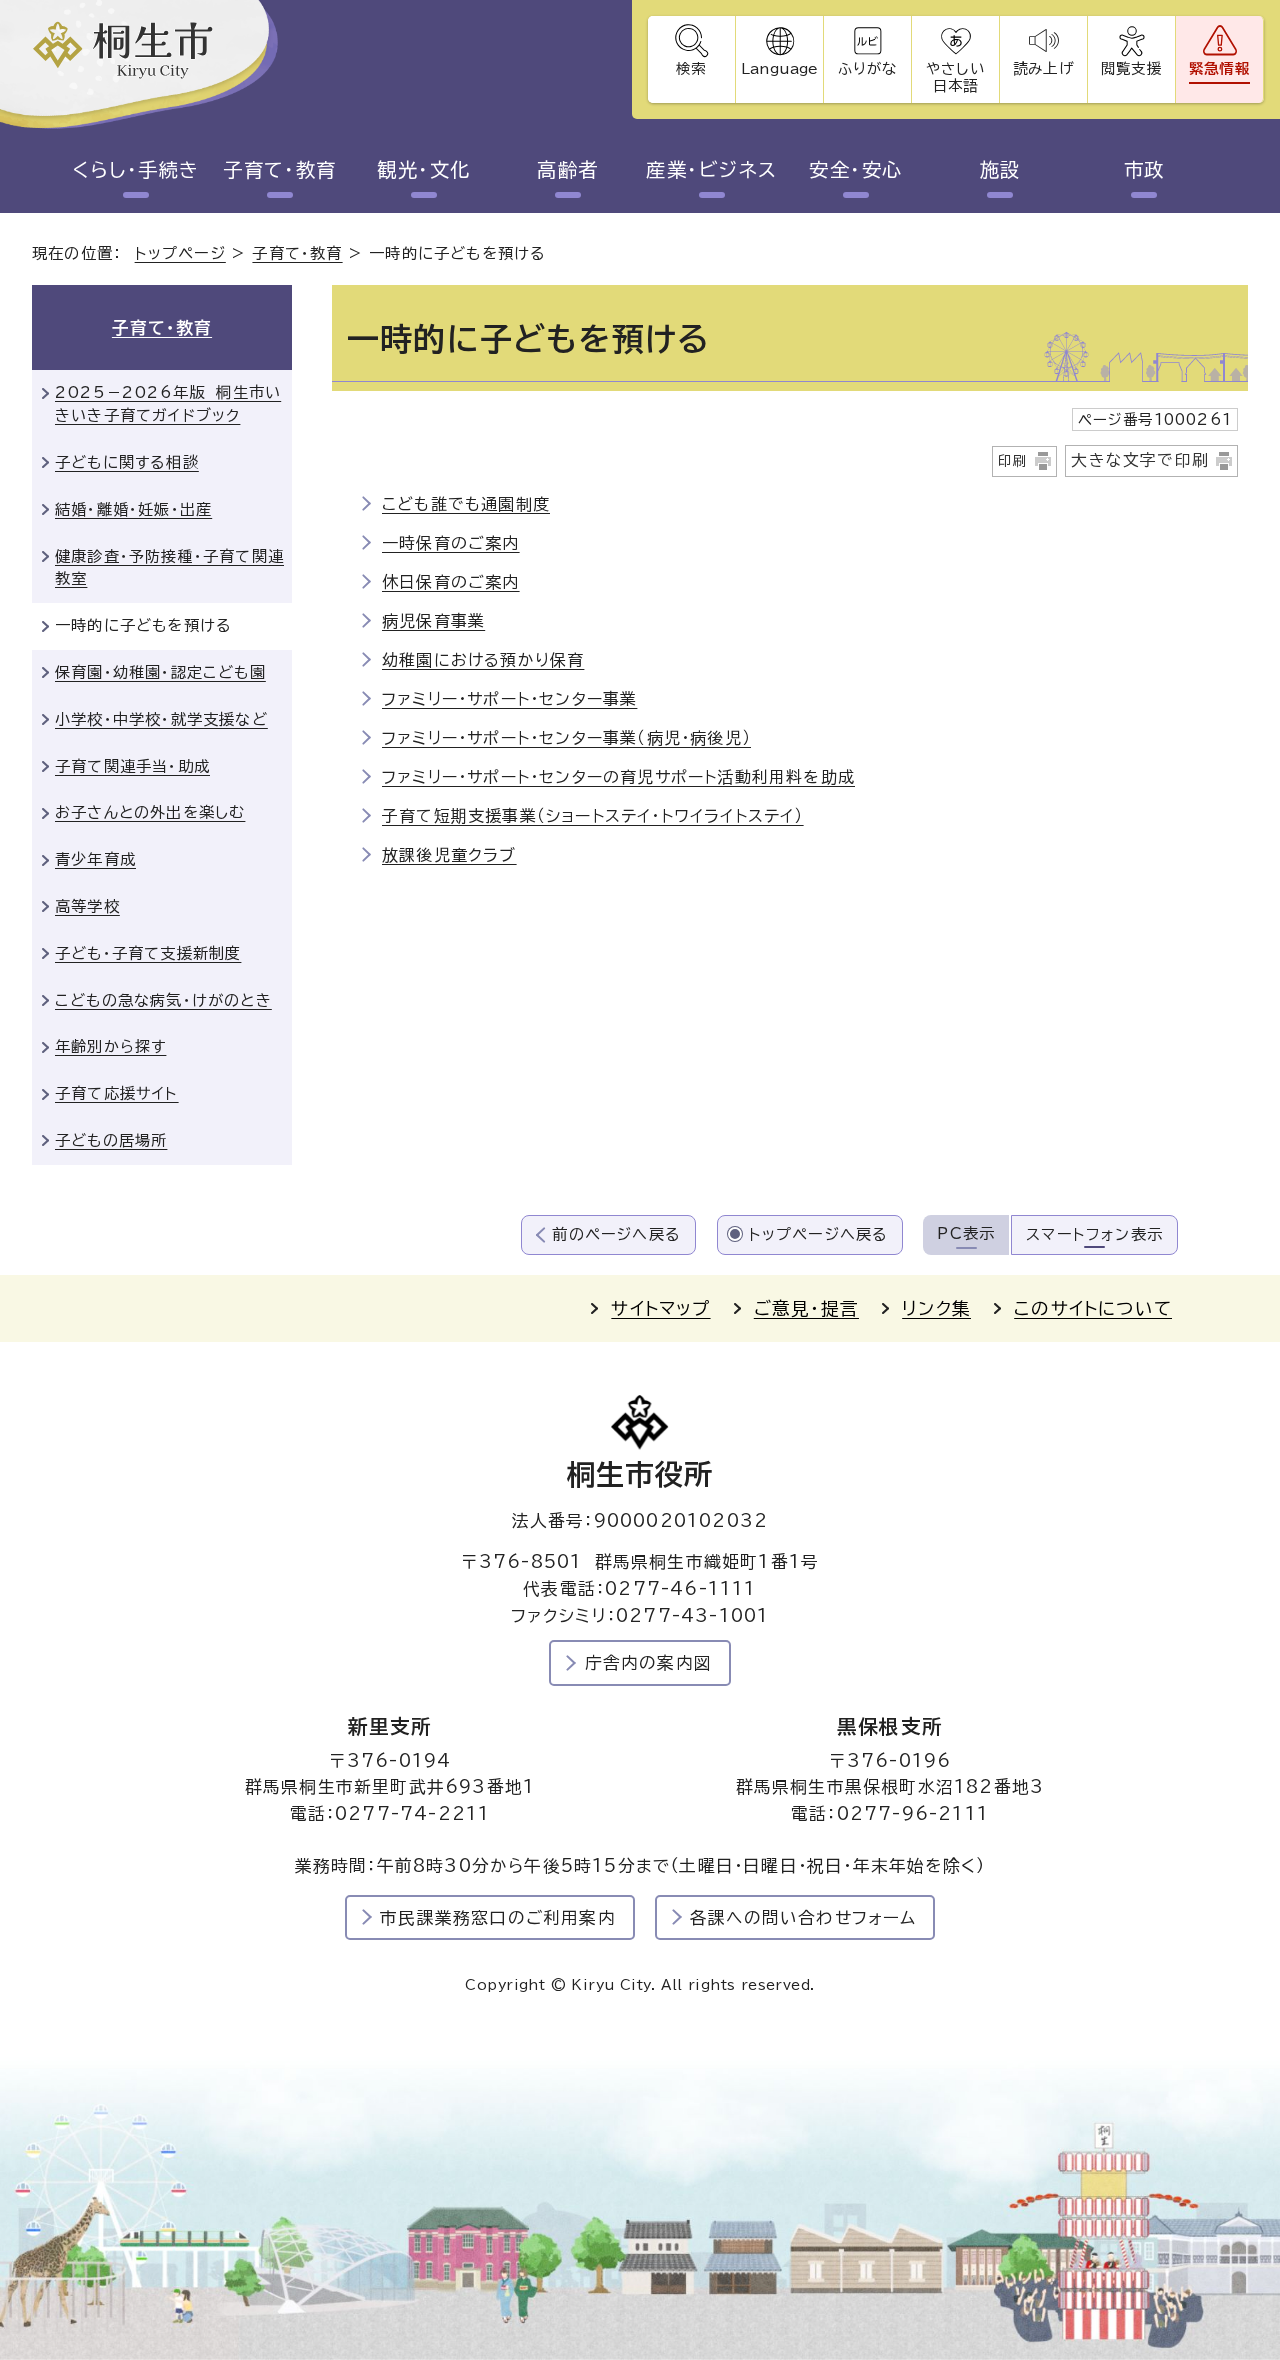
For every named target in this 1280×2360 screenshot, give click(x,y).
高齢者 (567, 169)
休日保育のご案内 (451, 582)
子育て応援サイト (117, 1093)
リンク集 (936, 1308)
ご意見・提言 (806, 1308)
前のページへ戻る (616, 1234)
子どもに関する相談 (127, 462)
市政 (1144, 169)
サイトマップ (660, 1308)
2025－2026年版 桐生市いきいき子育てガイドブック (168, 404)
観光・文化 (423, 169)
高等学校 (87, 906)
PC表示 (966, 1233)
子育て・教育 (280, 169)
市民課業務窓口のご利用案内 (498, 1917)
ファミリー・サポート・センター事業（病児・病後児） (566, 738)
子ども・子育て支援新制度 (148, 953)
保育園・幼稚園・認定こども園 (160, 672)
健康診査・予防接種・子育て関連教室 (169, 568)
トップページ (180, 253)
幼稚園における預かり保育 (483, 660)
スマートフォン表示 (1094, 1234)
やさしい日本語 (955, 77)
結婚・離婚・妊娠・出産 (133, 509)
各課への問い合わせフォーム (803, 1917)
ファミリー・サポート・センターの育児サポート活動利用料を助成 (618, 777)
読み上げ (1043, 68)
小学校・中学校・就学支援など (161, 719)
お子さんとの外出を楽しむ (150, 812)
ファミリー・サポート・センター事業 (509, 699)
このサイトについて (1093, 1308)
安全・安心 (855, 169)
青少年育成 (95, 859)
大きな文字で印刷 (1140, 460)
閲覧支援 (1131, 68)
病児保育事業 (433, 621)
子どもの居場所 (111, 1140)
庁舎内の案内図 (648, 1662)
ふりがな (867, 68)
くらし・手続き (135, 169)
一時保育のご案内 (451, 543)
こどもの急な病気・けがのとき (163, 1000)
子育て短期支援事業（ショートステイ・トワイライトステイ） (593, 816)
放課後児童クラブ (449, 855)
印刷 (1013, 461)
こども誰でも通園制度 (466, 504)
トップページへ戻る (819, 1234)
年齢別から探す (110, 1046)
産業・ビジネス (711, 169)
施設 (1000, 169)
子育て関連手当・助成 (132, 766)
